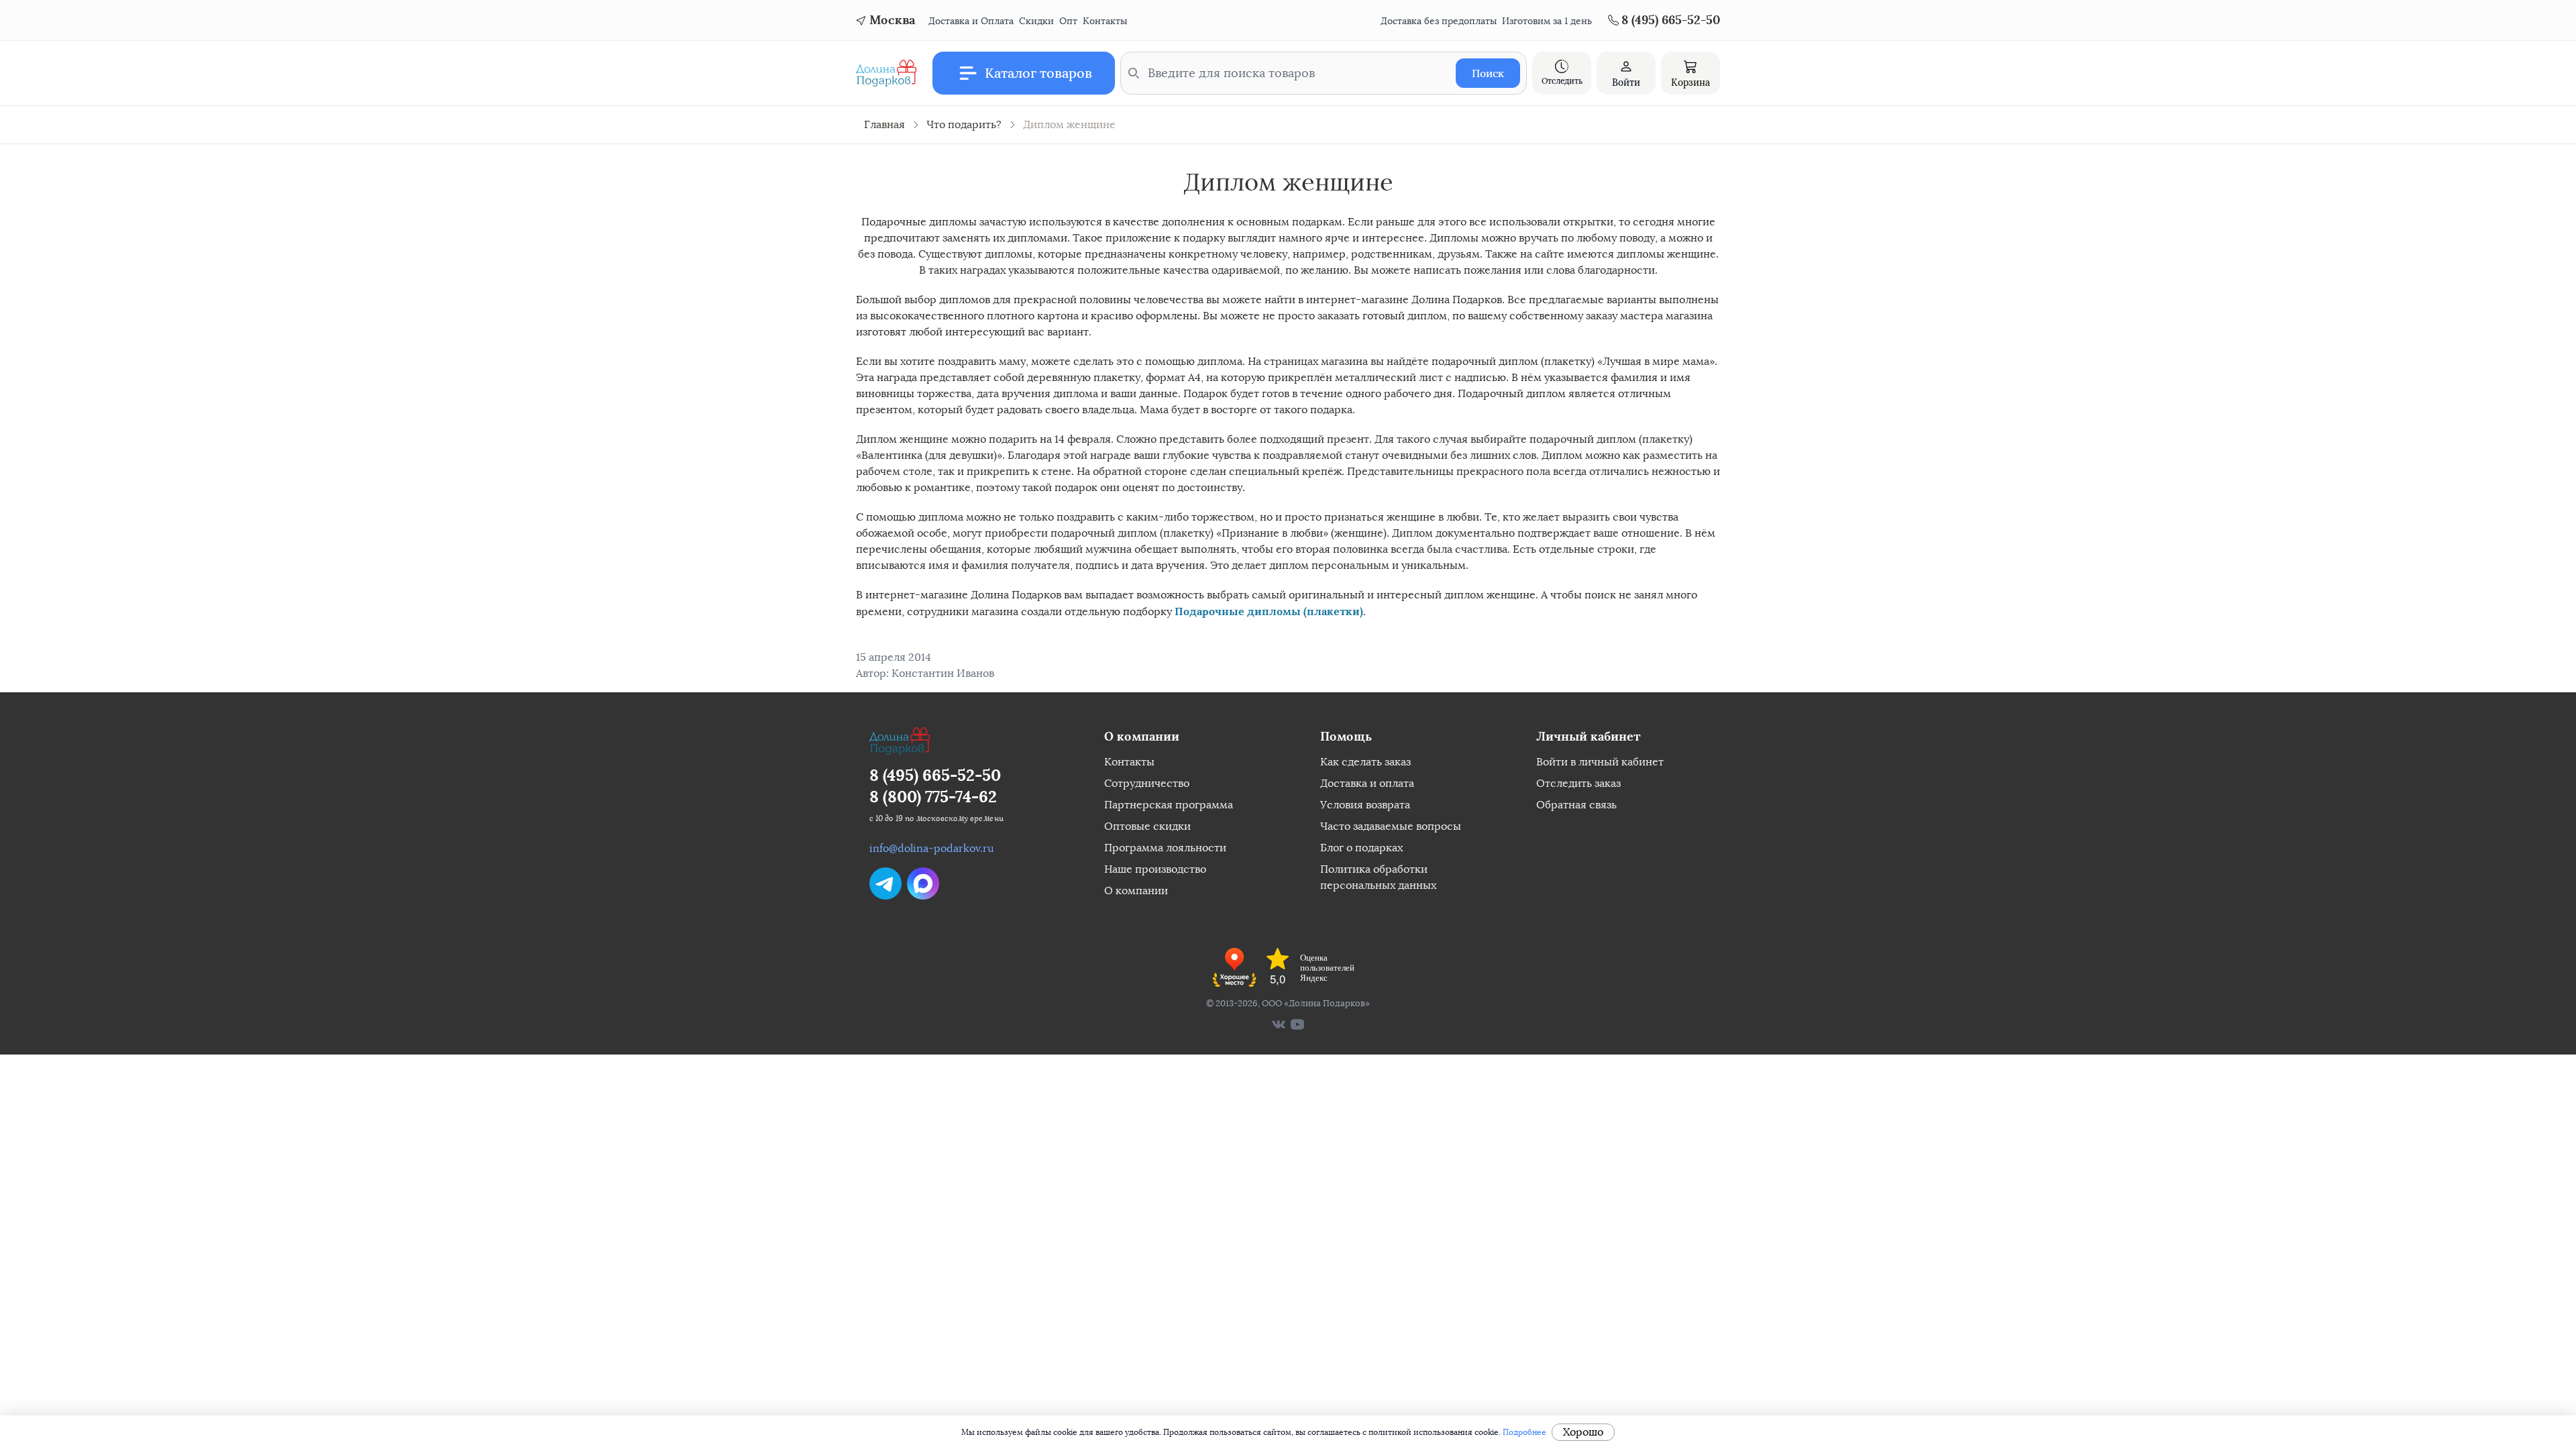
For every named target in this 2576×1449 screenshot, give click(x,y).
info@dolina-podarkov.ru (932, 848)
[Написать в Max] (923, 883)
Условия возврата (1365, 805)
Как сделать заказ (1365, 762)
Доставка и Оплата (971, 21)
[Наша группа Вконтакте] (1279, 1024)
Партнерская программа (1169, 805)
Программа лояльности (1165, 848)
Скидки (1036, 21)
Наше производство (1155, 869)
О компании (1136, 891)
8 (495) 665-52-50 (935, 775)
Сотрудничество (1147, 783)
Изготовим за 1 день (1547, 21)
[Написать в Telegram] (885, 883)
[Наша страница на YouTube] (1297, 1024)
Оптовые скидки (1147, 826)
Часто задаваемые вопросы (1391, 826)
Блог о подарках (1361, 848)
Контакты (1105, 21)
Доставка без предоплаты (1439, 21)
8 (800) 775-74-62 (933, 797)
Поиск (1488, 73)
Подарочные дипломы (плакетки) (1269, 611)
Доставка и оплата (1367, 783)
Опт (1068, 21)
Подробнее (1524, 1432)
